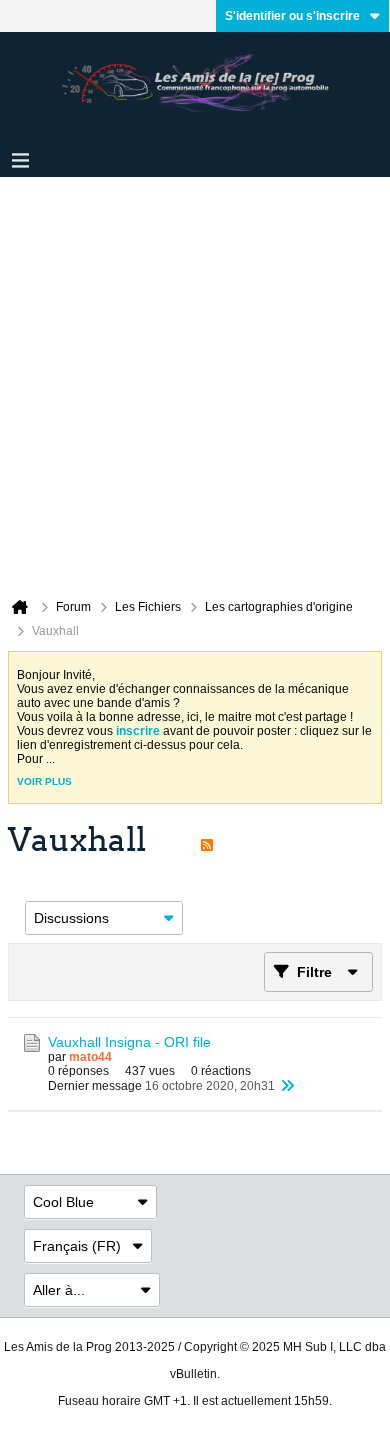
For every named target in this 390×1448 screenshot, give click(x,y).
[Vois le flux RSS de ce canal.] (207, 840)
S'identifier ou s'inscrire (292, 16)
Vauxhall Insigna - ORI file (129, 1042)
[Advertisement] (195, 382)
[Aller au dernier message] (287, 1086)
